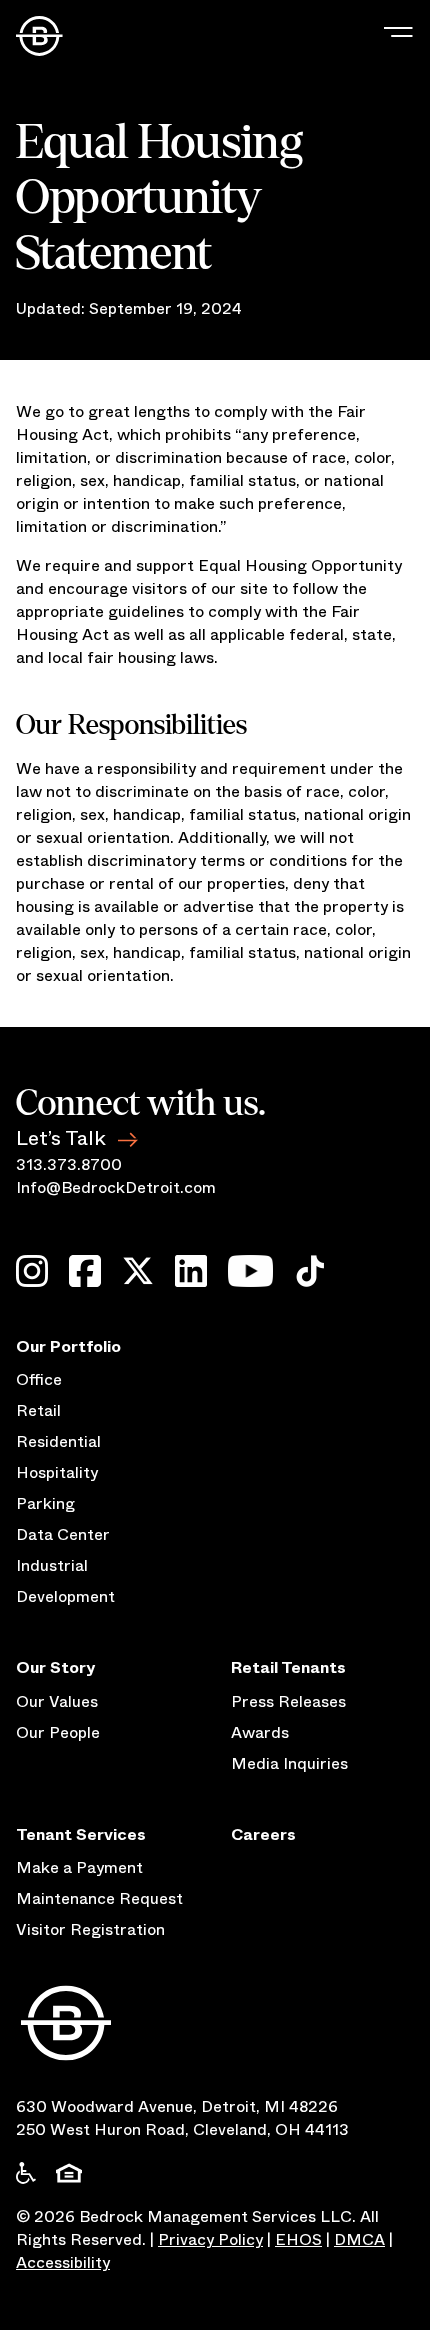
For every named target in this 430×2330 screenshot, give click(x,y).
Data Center (63, 1534)
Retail (38, 1410)
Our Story (55, 1667)
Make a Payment (79, 1867)
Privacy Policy (210, 2239)
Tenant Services (81, 1834)
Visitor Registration (90, 1929)
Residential (58, 1441)
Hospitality (57, 1472)
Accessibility (63, 2262)
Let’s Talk (61, 1138)
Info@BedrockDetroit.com (116, 1187)
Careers (263, 1834)
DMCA (359, 2239)
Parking (45, 1503)
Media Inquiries (289, 1763)
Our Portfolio (68, 1346)
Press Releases (288, 1701)
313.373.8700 (69, 1164)
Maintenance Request (99, 1898)
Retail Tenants (288, 1667)
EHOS (298, 2239)
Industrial (52, 1565)
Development (65, 1596)
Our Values (57, 1701)
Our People (58, 1732)
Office (39, 1379)
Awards (260, 1732)
